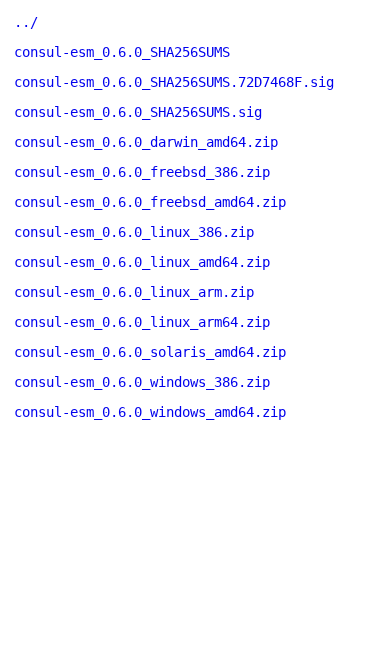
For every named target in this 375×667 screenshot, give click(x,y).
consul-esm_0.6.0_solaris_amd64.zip (150, 352)
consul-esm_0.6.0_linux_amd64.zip (142, 262)
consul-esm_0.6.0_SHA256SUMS (122, 52)
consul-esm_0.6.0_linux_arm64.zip (142, 322)
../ (26, 22)
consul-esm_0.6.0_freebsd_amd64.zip (150, 202)
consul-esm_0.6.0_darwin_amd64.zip (146, 142)
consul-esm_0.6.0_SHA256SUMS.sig (138, 112)
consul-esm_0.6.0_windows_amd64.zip (150, 412)
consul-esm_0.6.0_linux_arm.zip (134, 292)
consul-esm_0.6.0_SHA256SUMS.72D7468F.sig (174, 82)
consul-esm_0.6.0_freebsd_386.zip (142, 172)
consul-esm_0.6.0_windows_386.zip (142, 382)
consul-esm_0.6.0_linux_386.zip (134, 232)
